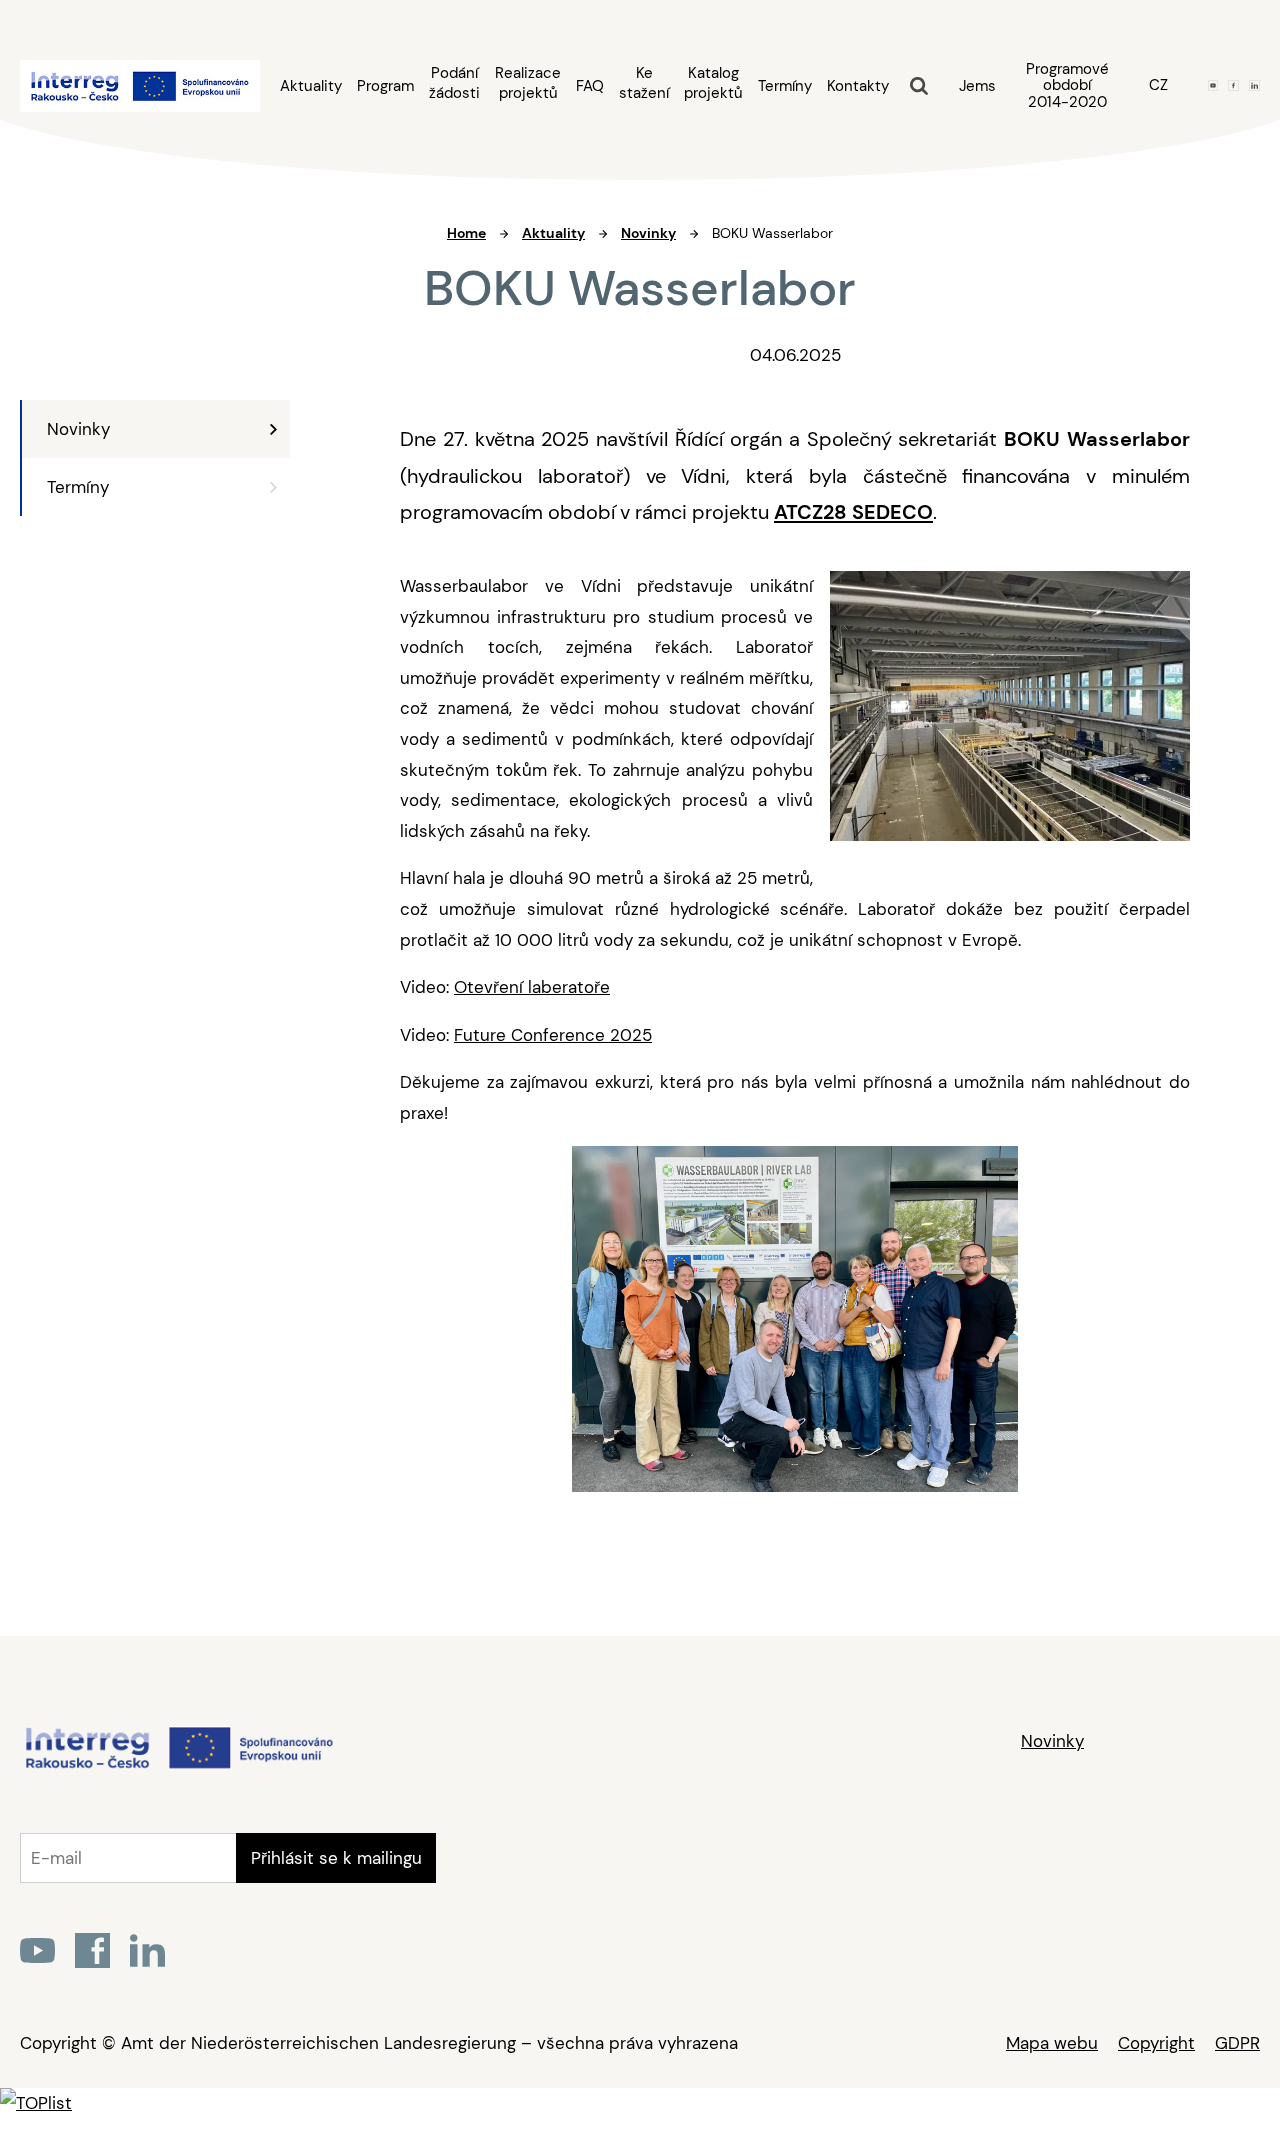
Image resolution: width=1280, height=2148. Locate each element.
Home (466, 233)
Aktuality (311, 86)
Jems (977, 86)
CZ (1158, 85)
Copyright (1156, 2043)
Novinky (78, 429)
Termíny (785, 86)
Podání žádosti (454, 83)
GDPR (1237, 2043)
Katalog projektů (713, 83)
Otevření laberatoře (532, 987)
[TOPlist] (36, 2103)
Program (385, 86)
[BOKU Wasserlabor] (1010, 711)
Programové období (1067, 86)
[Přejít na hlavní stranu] (178, 1767)
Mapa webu (1052, 2043)
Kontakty (858, 86)
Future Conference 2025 (553, 1035)
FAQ (590, 86)
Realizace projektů (528, 83)
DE (1158, 120)
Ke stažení (644, 83)
